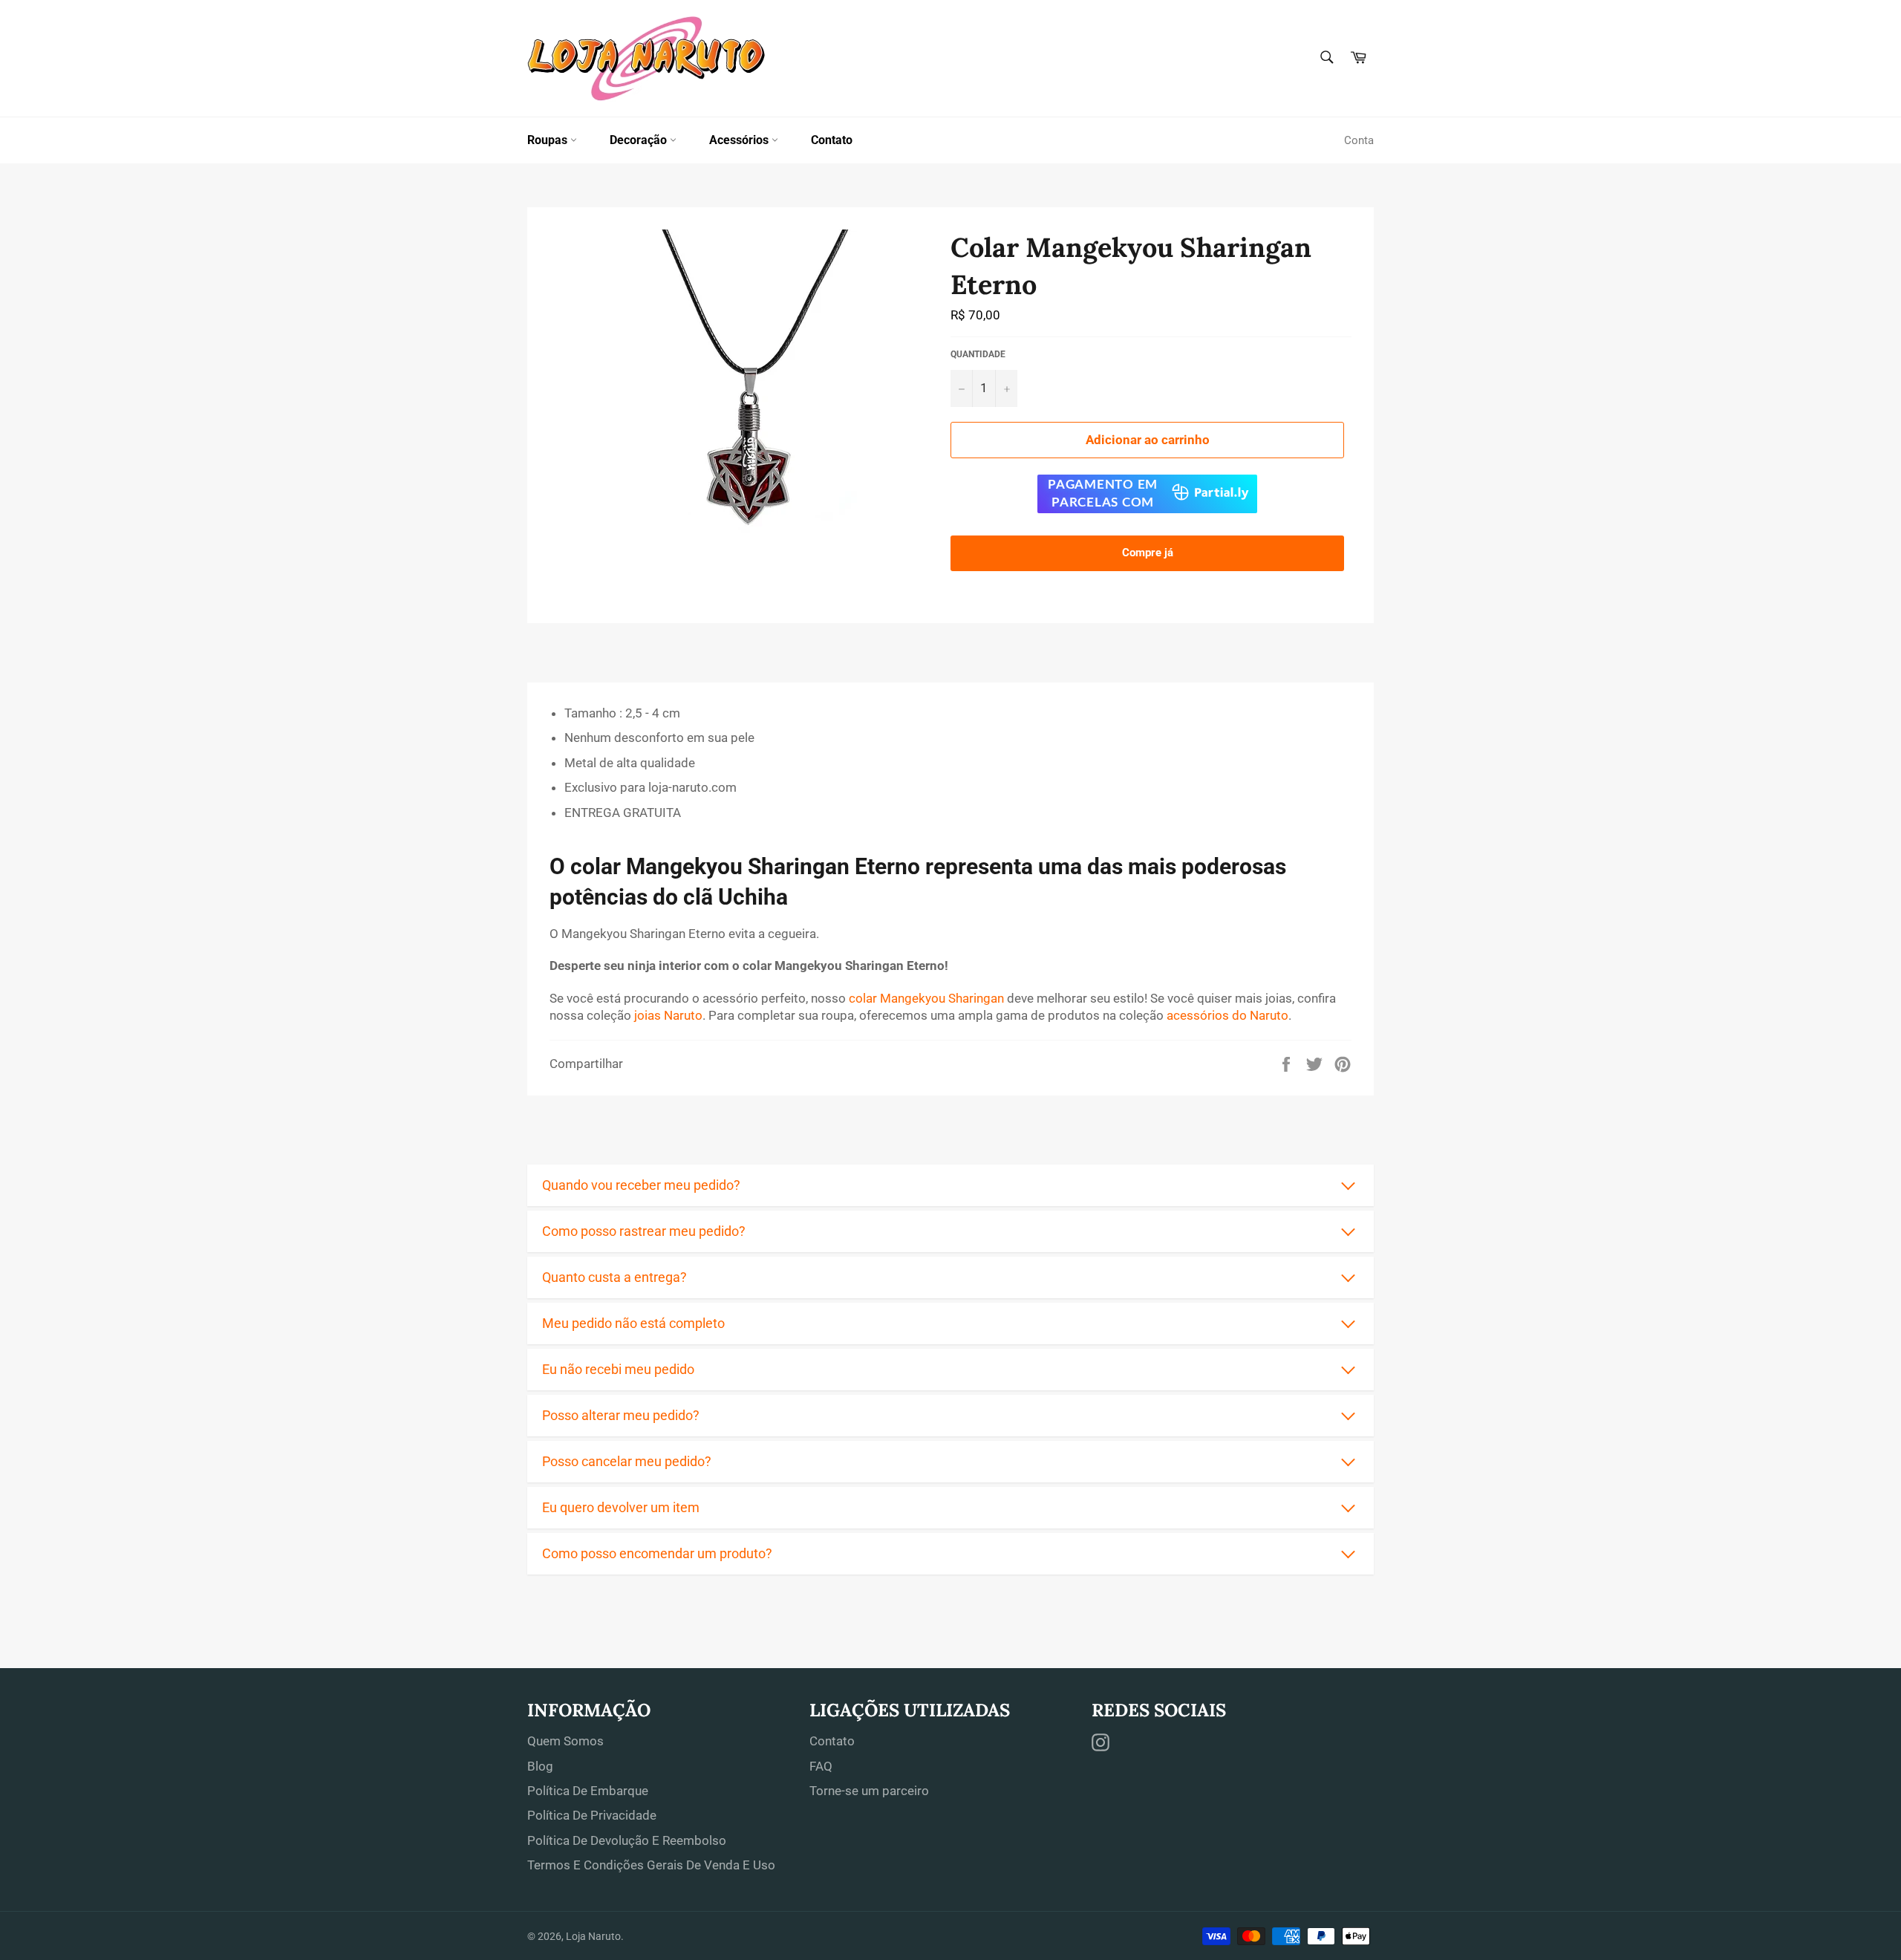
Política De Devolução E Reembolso (627, 1840)
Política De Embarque (588, 1791)
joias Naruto (668, 1015)
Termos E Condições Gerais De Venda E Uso (651, 1865)
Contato (832, 140)
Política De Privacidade (592, 1815)
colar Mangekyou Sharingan (926, 998)
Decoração (640, 140)
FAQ (821, 1766)
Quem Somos (565, 1741)
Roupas (549, 140)
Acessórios (740, 140)
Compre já (1148, 553)
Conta (1359, 140)
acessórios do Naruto (1227, 1015)
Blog (540, 1766)
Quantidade (978, 354)
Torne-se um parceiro (869, 1791)
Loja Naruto (593, 1936)
